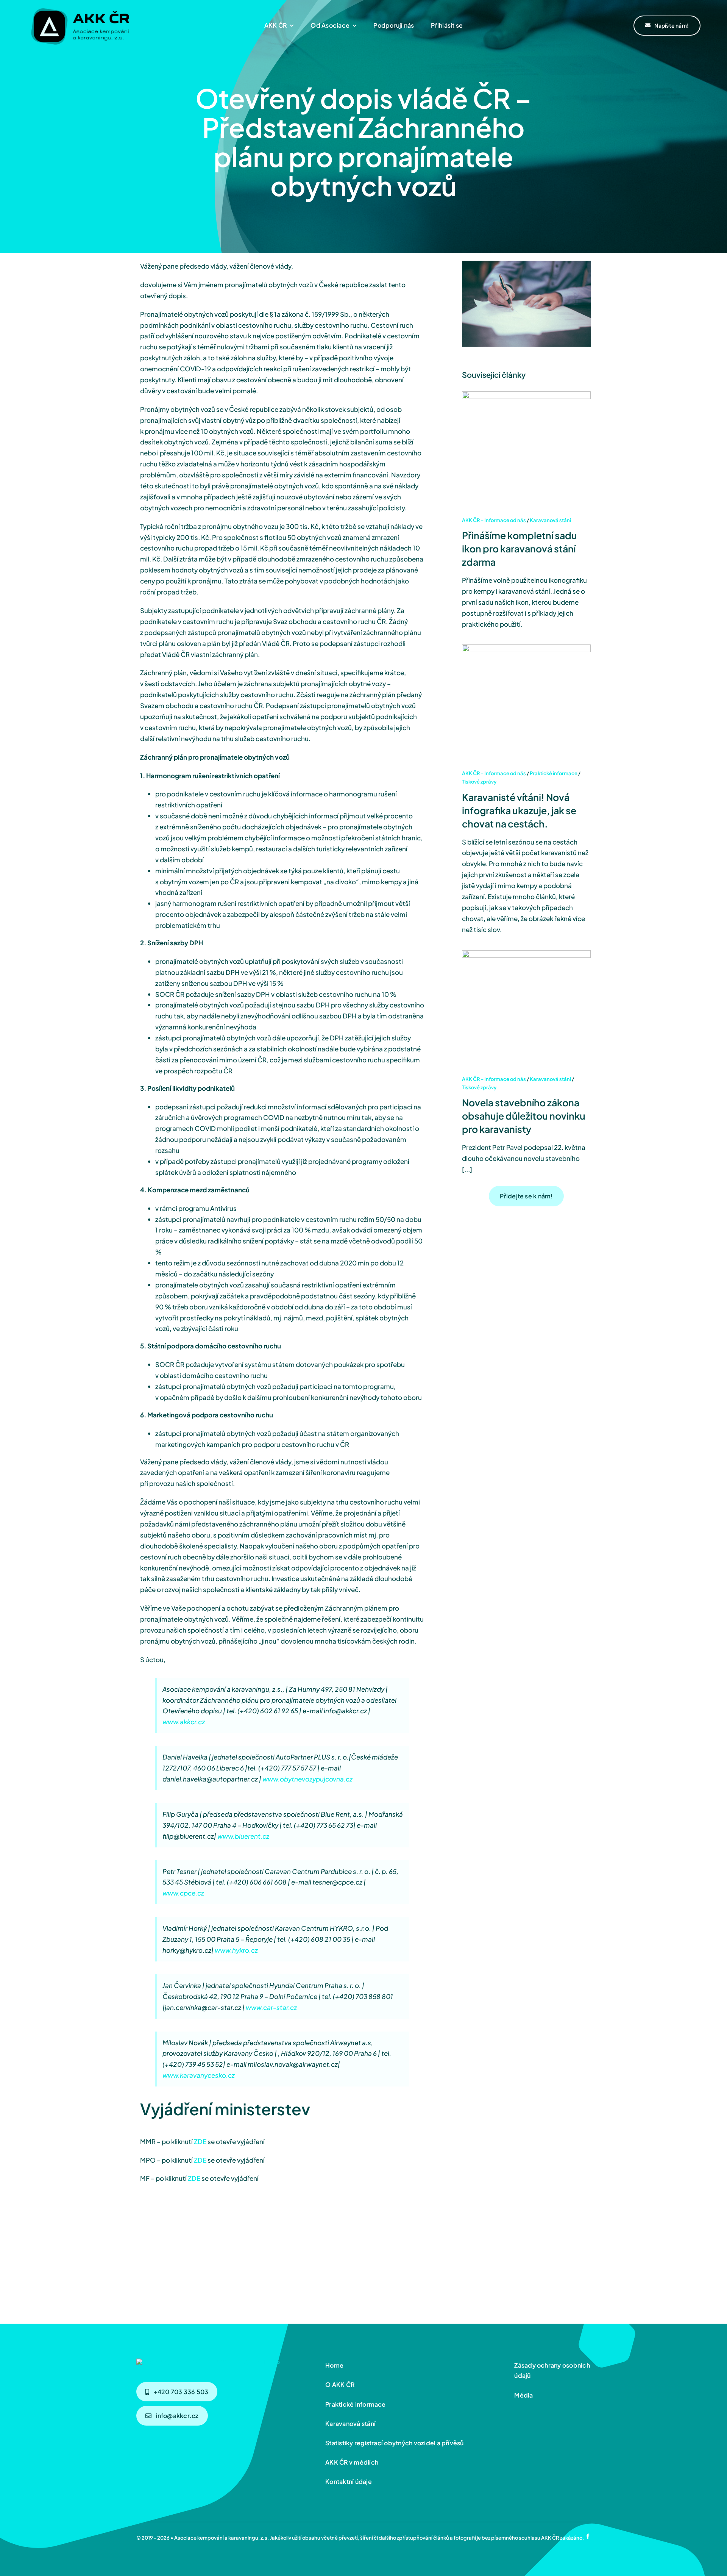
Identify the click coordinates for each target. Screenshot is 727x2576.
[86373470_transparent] (80, 6)
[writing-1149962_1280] (208, 2362)
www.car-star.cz (271, 2007)
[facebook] (588, 2536)
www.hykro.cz (236, 1950)
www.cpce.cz (183, 1893)
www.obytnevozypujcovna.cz (307, 1779)
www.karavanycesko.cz (199, 2075)
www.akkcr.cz (184, 1722)
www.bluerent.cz (243, 1836)
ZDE (200, 2141)
